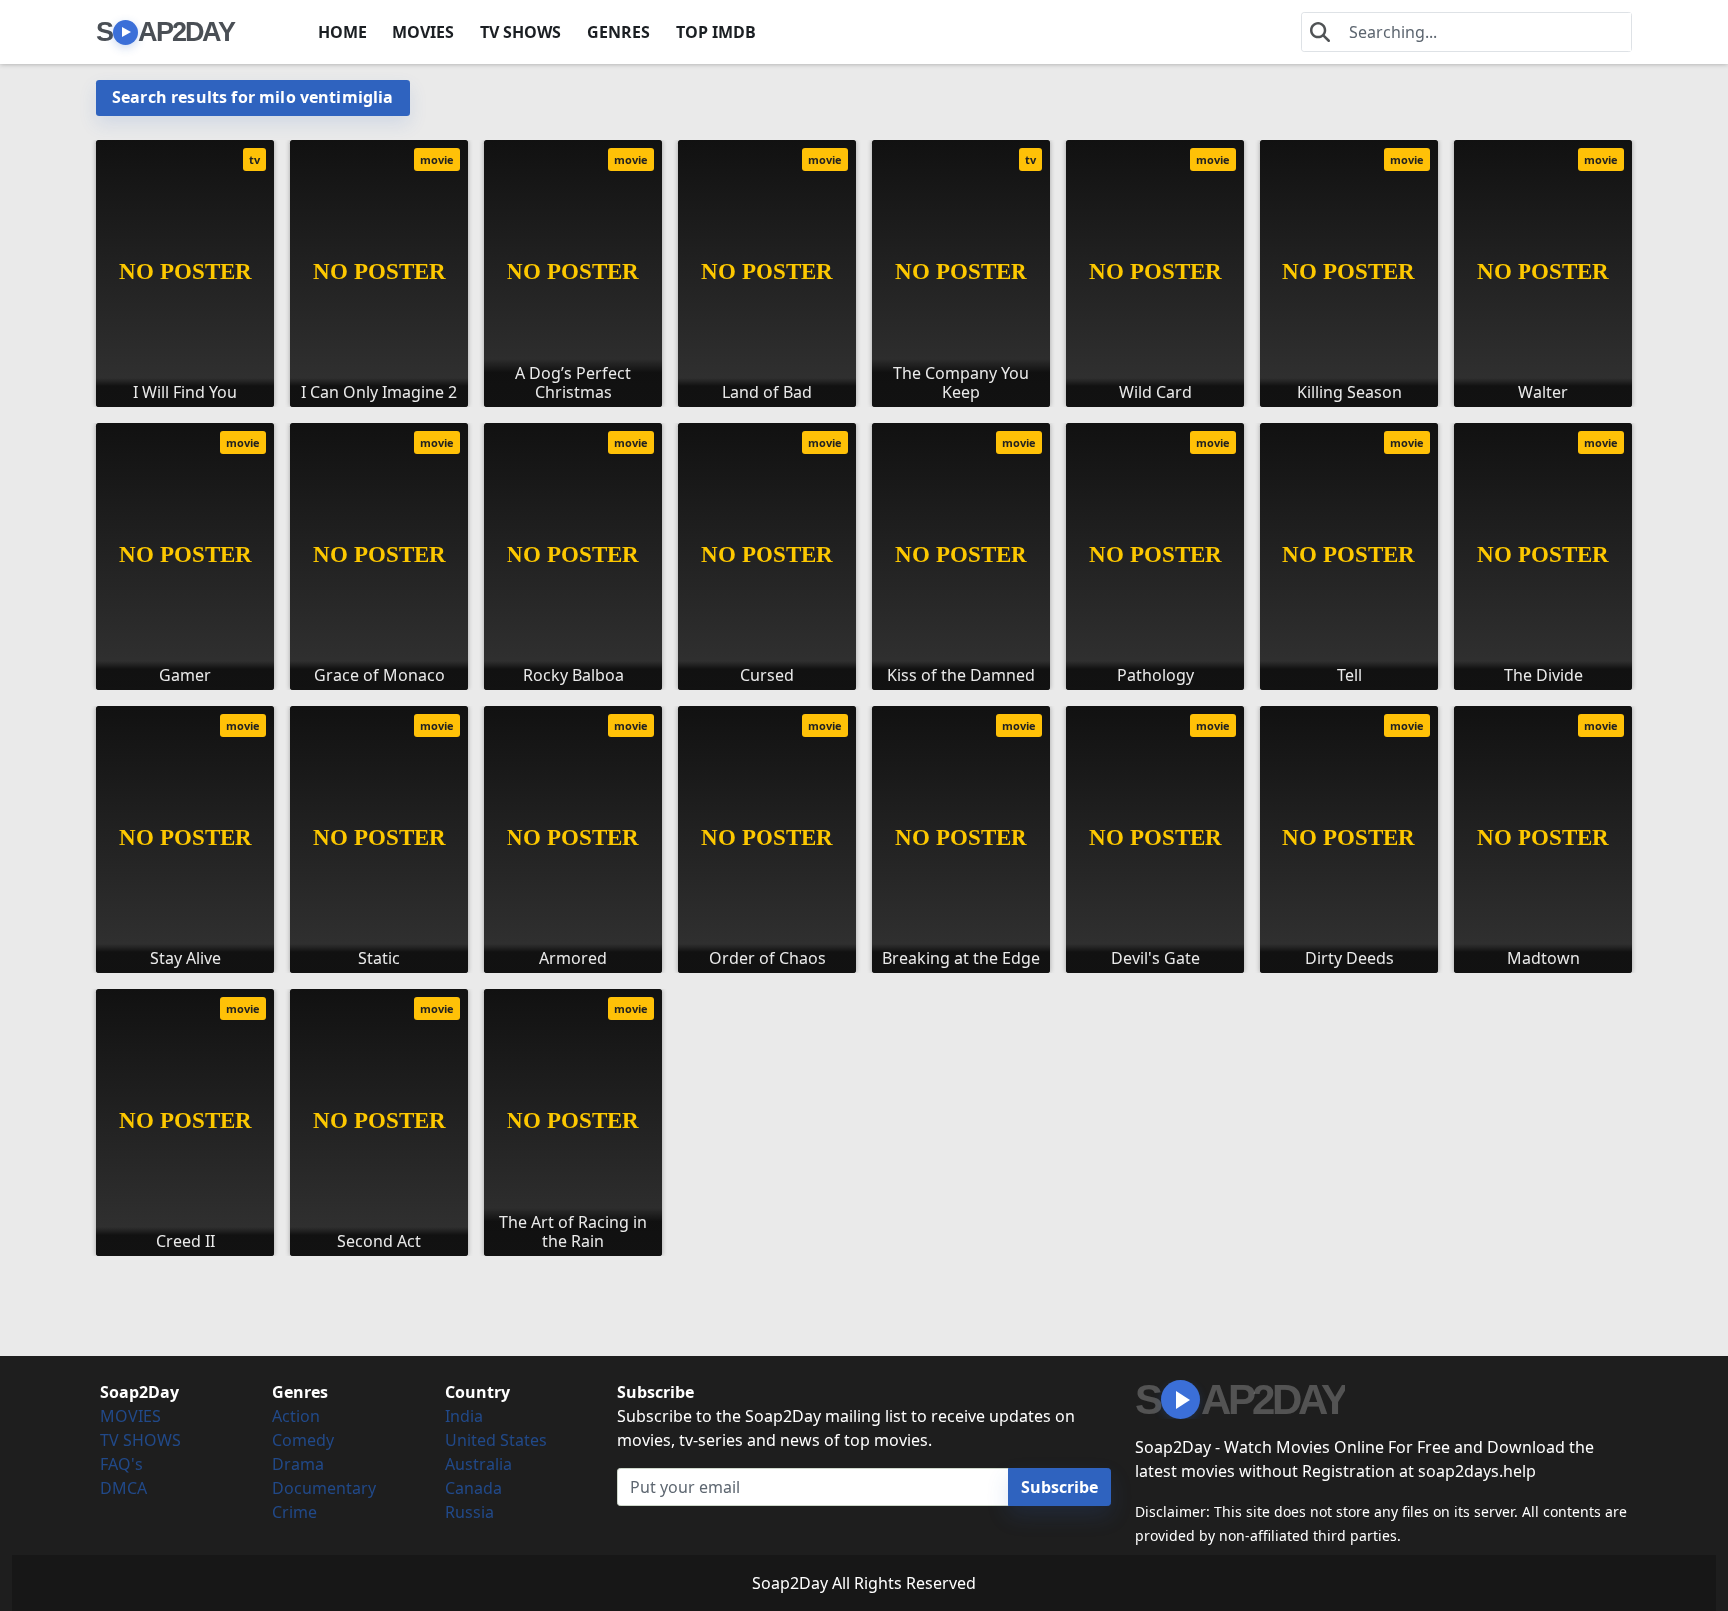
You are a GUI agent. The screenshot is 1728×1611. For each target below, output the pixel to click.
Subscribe (1059, 1487)
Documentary (324, 1488)
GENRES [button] (618, 32)
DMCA (123, 1488)
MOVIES (423, 32)
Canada (473, 1488)
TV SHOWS (520, 32)
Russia (469, 1512)
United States (496, 1440)
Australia (478, 1464)
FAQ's (121, 1464)
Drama (298, 1464)
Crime (294, 1512)
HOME (342, 32)
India (464, 1416)
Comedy (303, 1440)
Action (296, 1416)
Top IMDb (716, 32)
